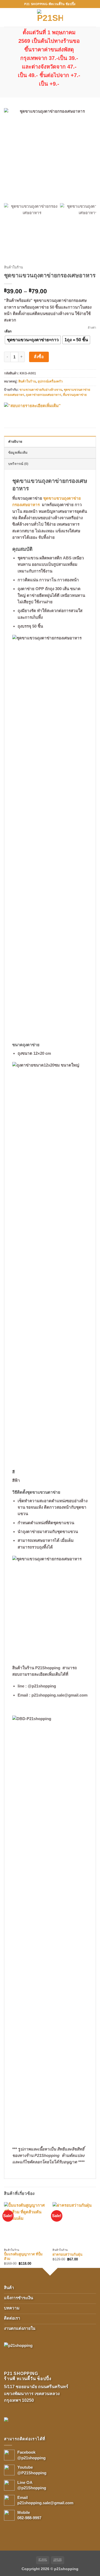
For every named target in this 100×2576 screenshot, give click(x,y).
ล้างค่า (92, 328)
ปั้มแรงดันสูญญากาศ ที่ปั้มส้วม (23, 2256)
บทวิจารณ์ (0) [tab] (18, 464)
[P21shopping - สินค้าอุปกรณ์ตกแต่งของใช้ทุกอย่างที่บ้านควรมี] (50, 17)
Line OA (25, 2482)
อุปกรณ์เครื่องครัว (50, 381)
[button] (7, 17)
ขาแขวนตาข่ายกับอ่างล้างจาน (41, 390)
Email (23, 2497)
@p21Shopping (32, 2488)
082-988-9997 (29, 2518)
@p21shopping (31, 2458)
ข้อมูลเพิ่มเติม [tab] (18, 453)
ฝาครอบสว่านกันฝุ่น (67, 2254)
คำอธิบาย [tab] (15, 442)
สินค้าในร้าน (13, 267)
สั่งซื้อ (39, 357)
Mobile (24, 2512)
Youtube (25, 2467)
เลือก (8, 331)
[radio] (33, 340)
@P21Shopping (32, 2473)
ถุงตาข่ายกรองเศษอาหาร (44, 395)
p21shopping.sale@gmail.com (45, 2503)
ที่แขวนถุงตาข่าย (75, 395)
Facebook (26, 2452)
